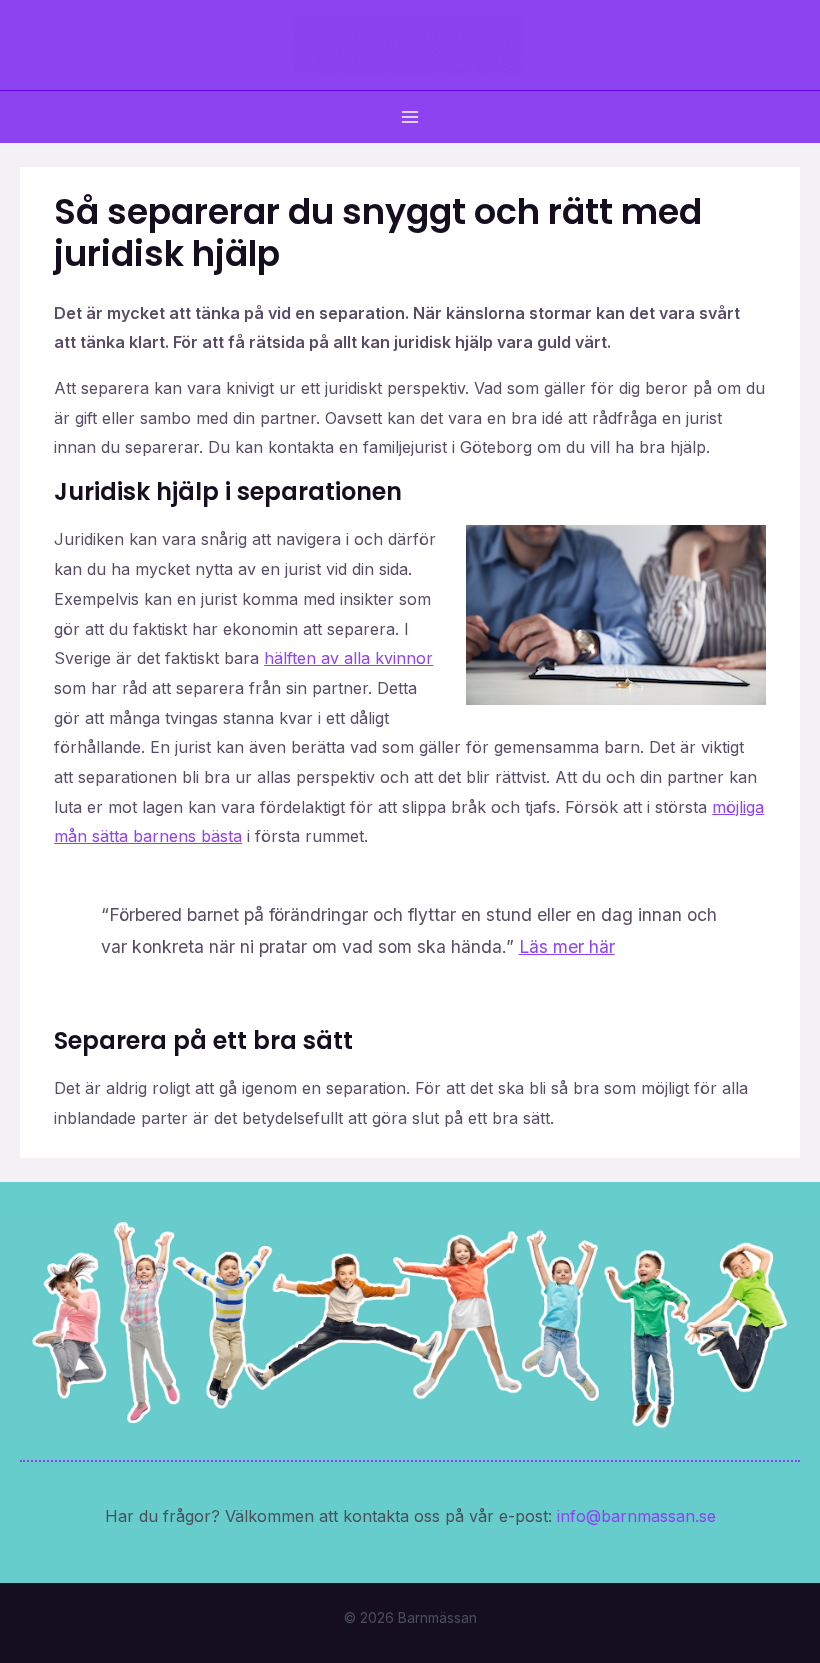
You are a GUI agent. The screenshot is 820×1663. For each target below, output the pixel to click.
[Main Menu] (410, 117)
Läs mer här (567, 946)
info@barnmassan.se (636, 1516)
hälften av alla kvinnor (348, 658)
